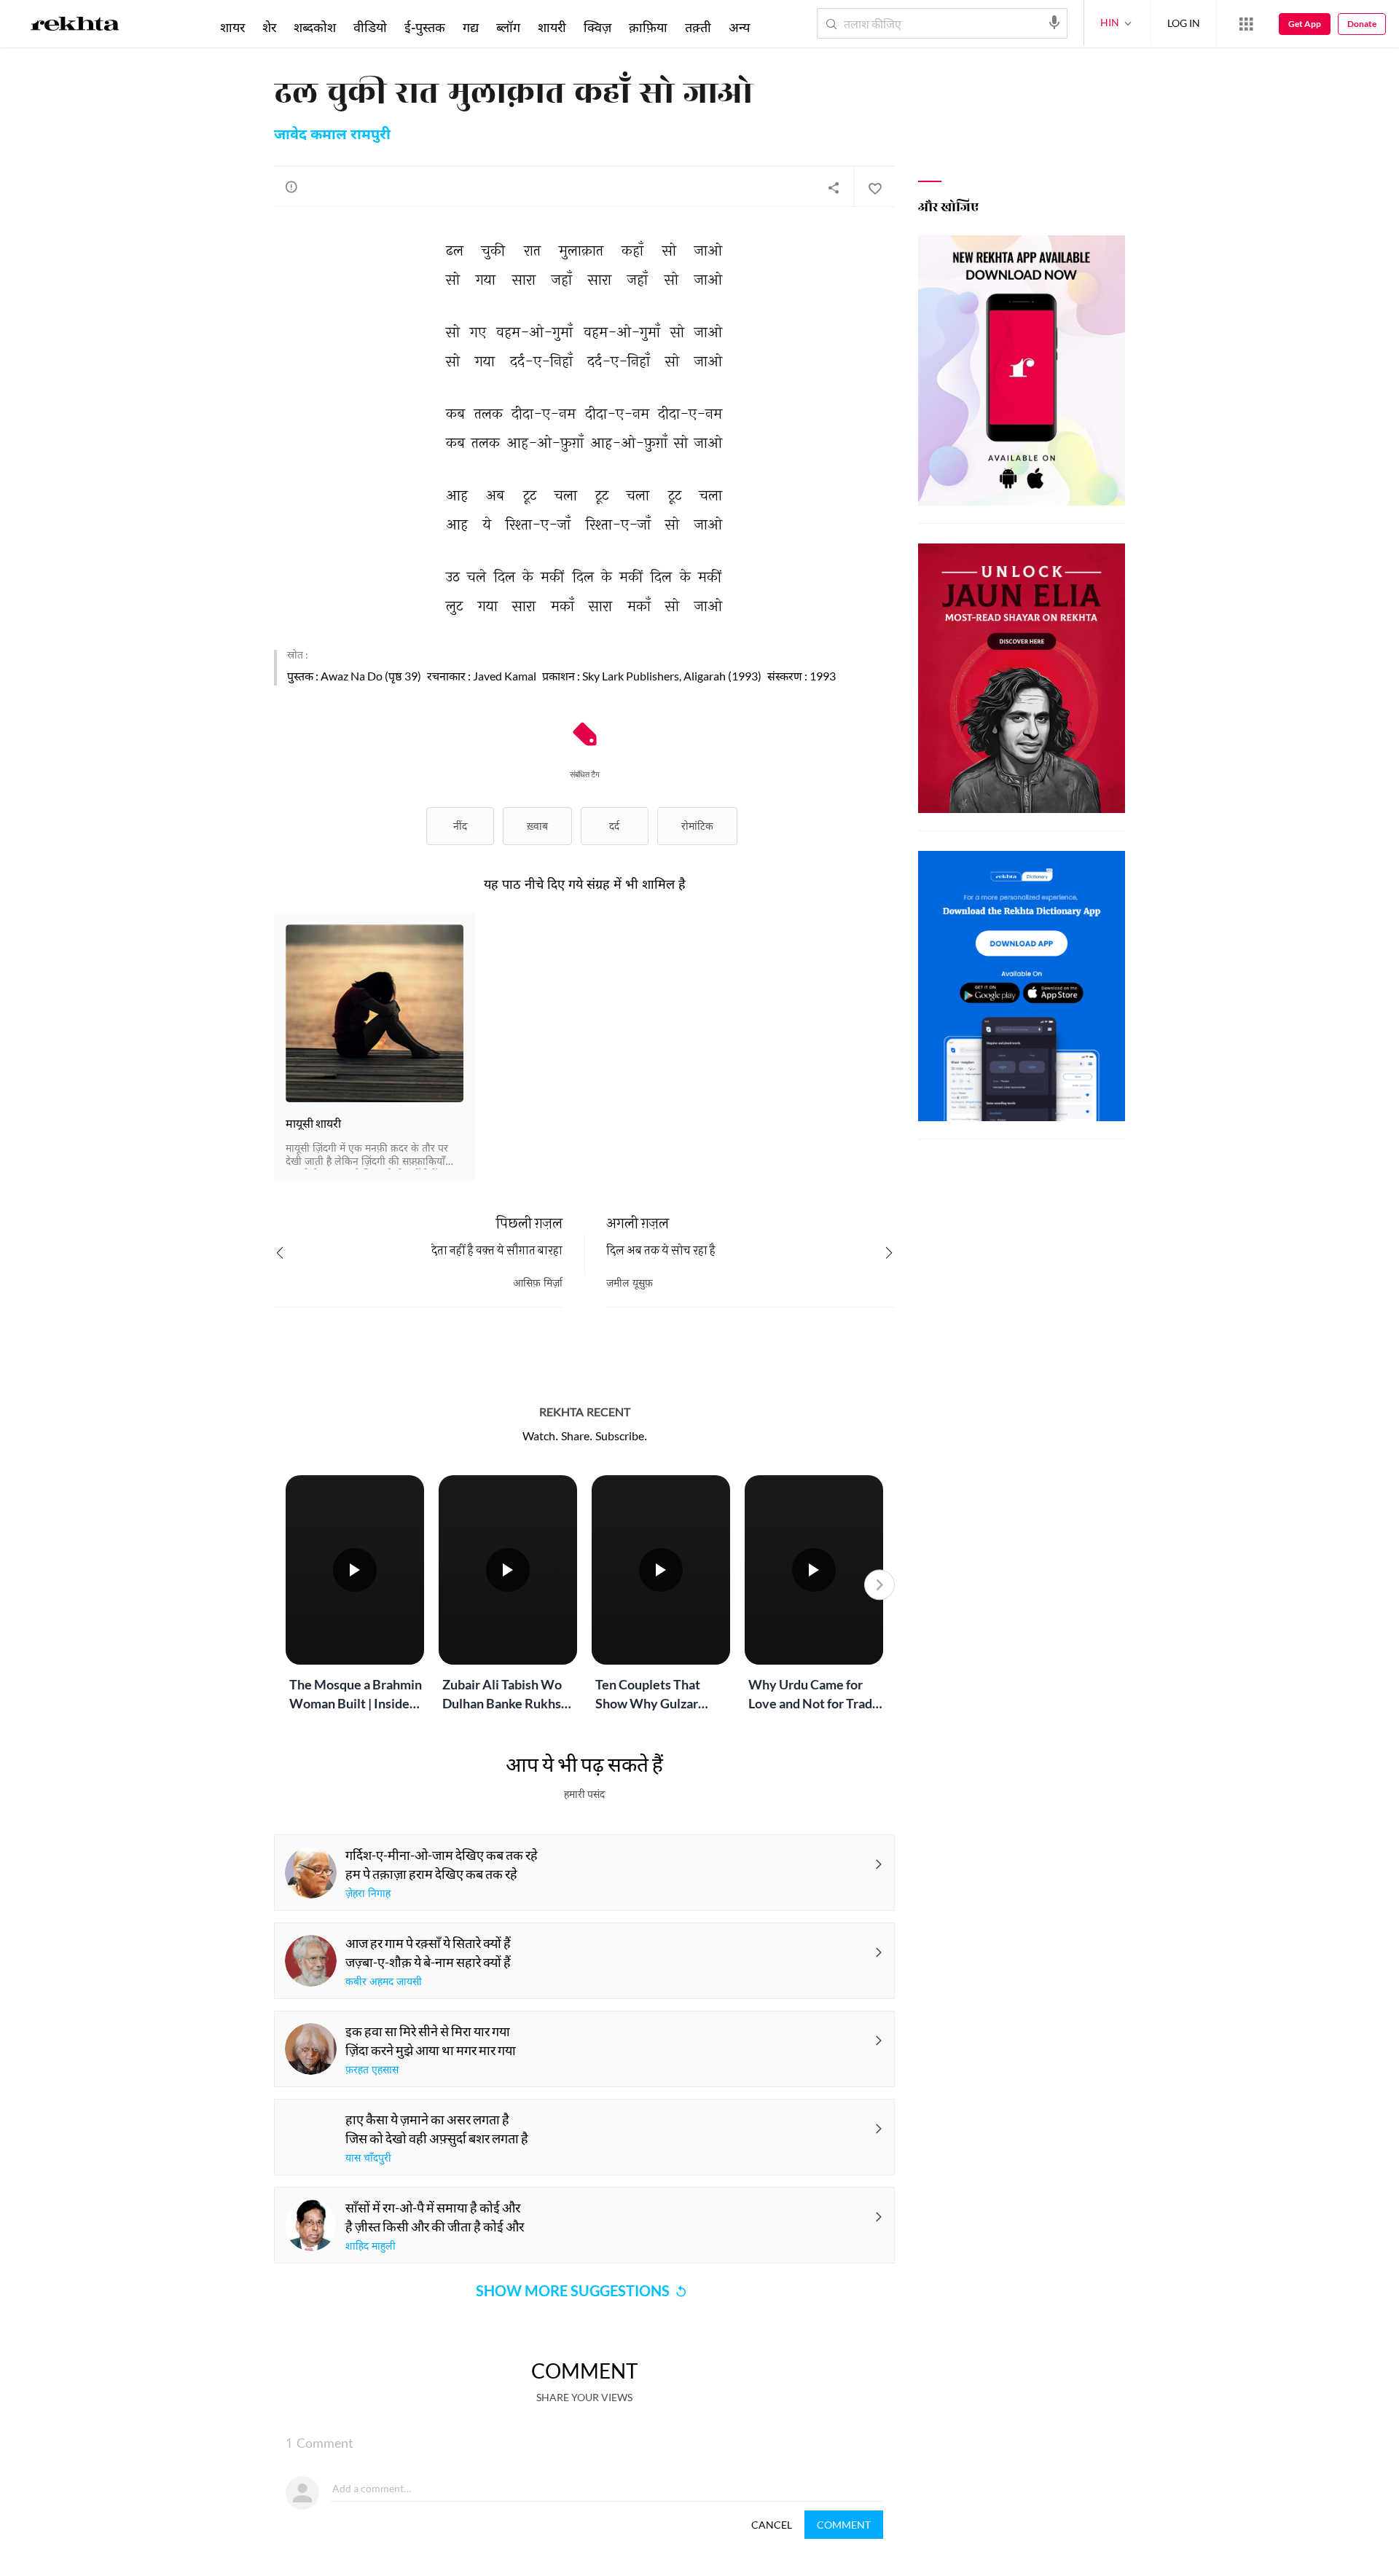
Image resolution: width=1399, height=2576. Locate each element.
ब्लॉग (508, 27)
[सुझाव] (291, 186)
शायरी (552, 27)
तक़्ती (698, 27)
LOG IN (1184, 23)
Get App (1305, 24)
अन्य (739, 27)
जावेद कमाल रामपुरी (332, 136)
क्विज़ (597, 27)
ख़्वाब (537, 826)
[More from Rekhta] (1246, 24)
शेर (269, 27)
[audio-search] (1054, 23)
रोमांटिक (697, 826)
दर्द (614, 826)
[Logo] (75, 26)
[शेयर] (834, 187)
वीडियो (370, 27)
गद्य (471, 27)
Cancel (772, 2525)
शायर (232, 27)
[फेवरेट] (874, 187)
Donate (1362, 24)
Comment (844, 2525)
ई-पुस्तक (425, 27)
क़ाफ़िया (648, 27)
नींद (460, 826)
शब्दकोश (315, 27)
